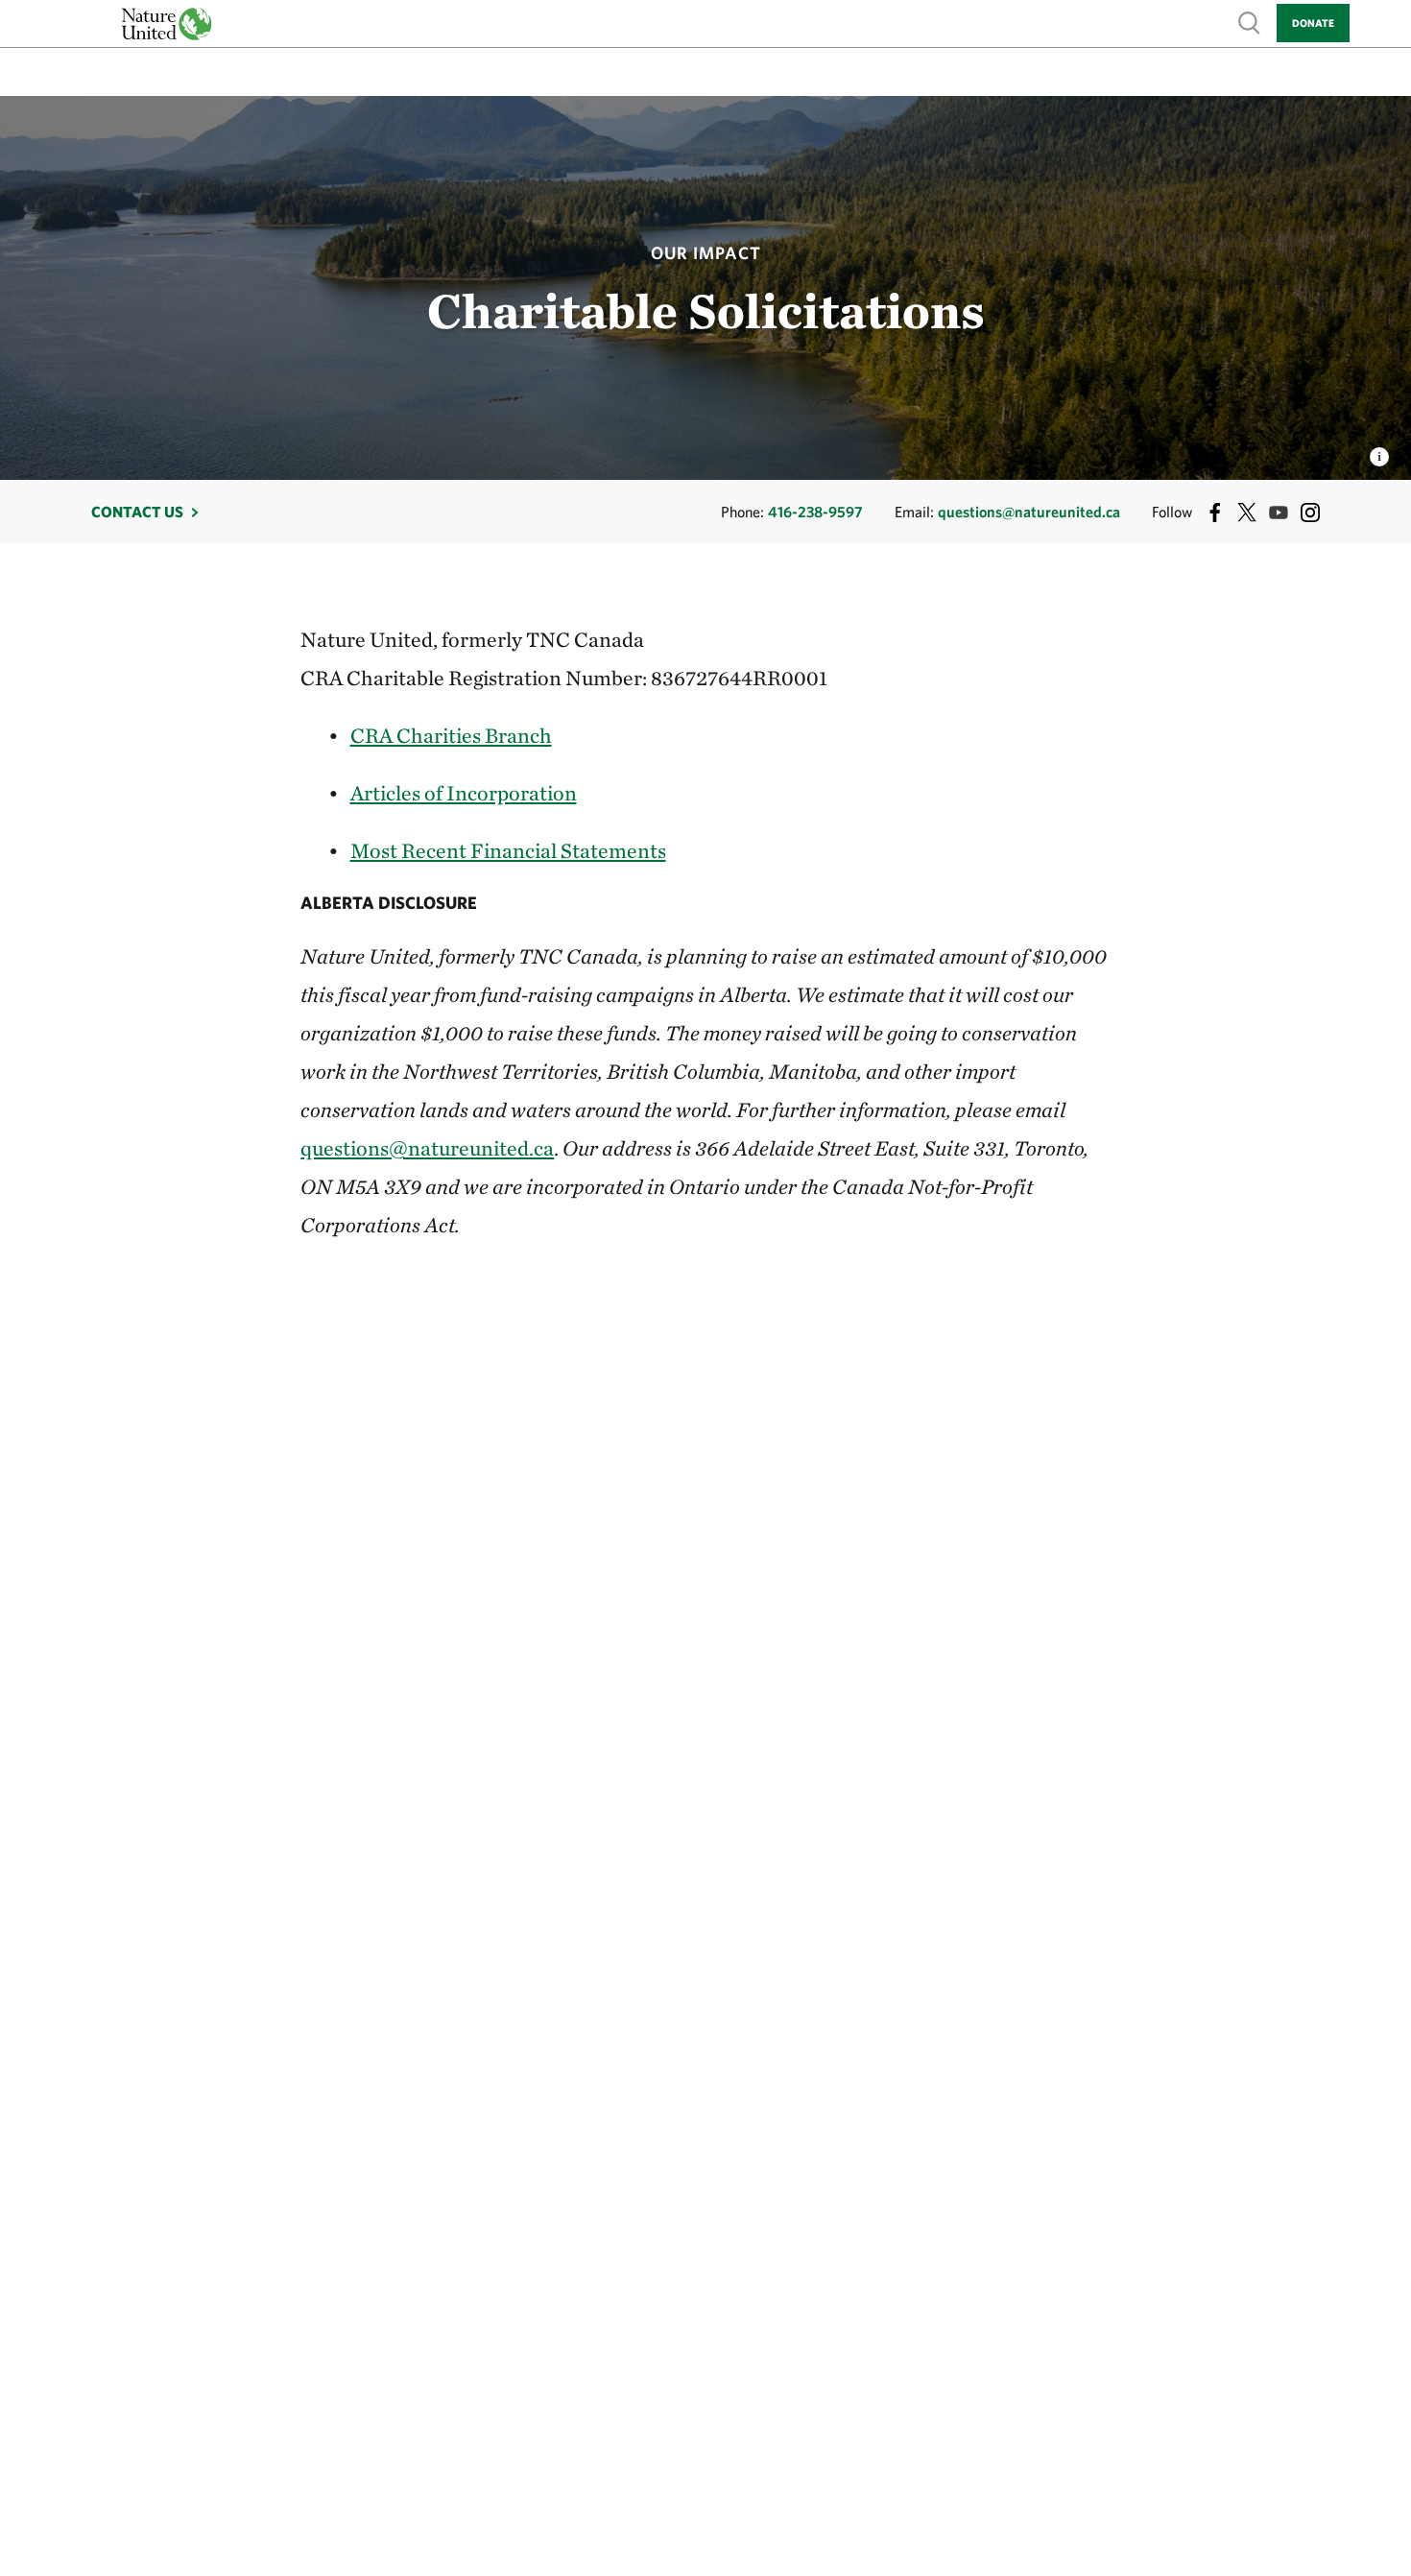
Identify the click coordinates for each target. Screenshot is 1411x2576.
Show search (1250, 22)
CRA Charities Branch (451, 735)
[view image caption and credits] (1379, 451)
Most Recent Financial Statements (508, 850)
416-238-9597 (815, 512)
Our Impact (706, 253)
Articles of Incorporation (464, 793)
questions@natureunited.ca (1029, 512)
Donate (1313, 23)
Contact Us (137, 512)
